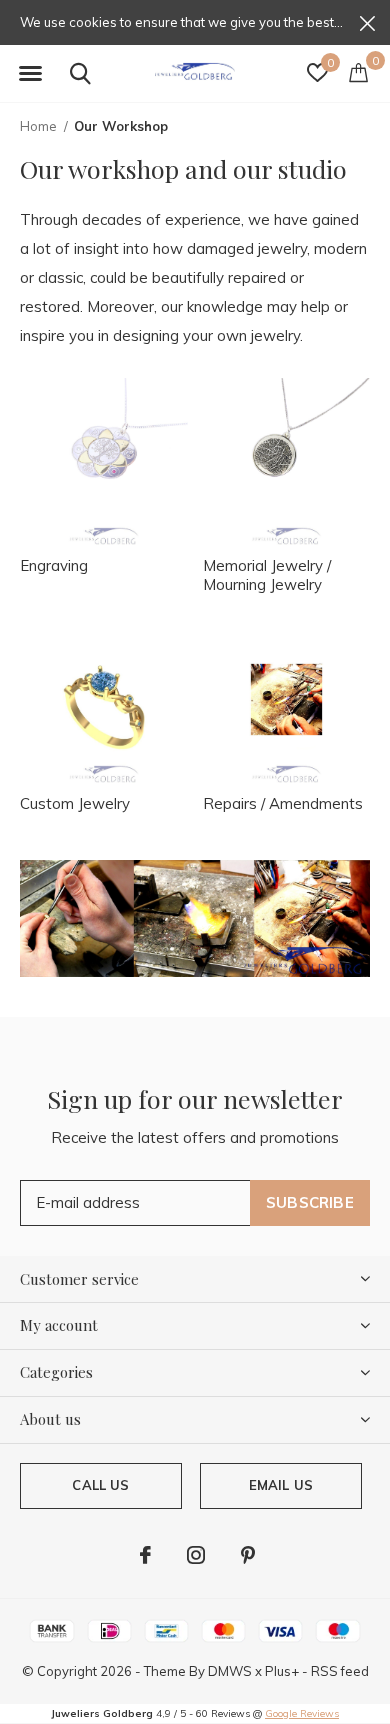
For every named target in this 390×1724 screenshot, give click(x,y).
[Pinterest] (248, 1555)
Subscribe (310, 1202)
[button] (30, 74)
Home (38, 126)
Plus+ (282, 1671)
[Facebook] (145, 1555)
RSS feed (340, 1671)
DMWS (230, 1671)
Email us (281, 1485)
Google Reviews (302, 1713)
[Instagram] (196, 1555)
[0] (358, 72)
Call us (100, 1485)
